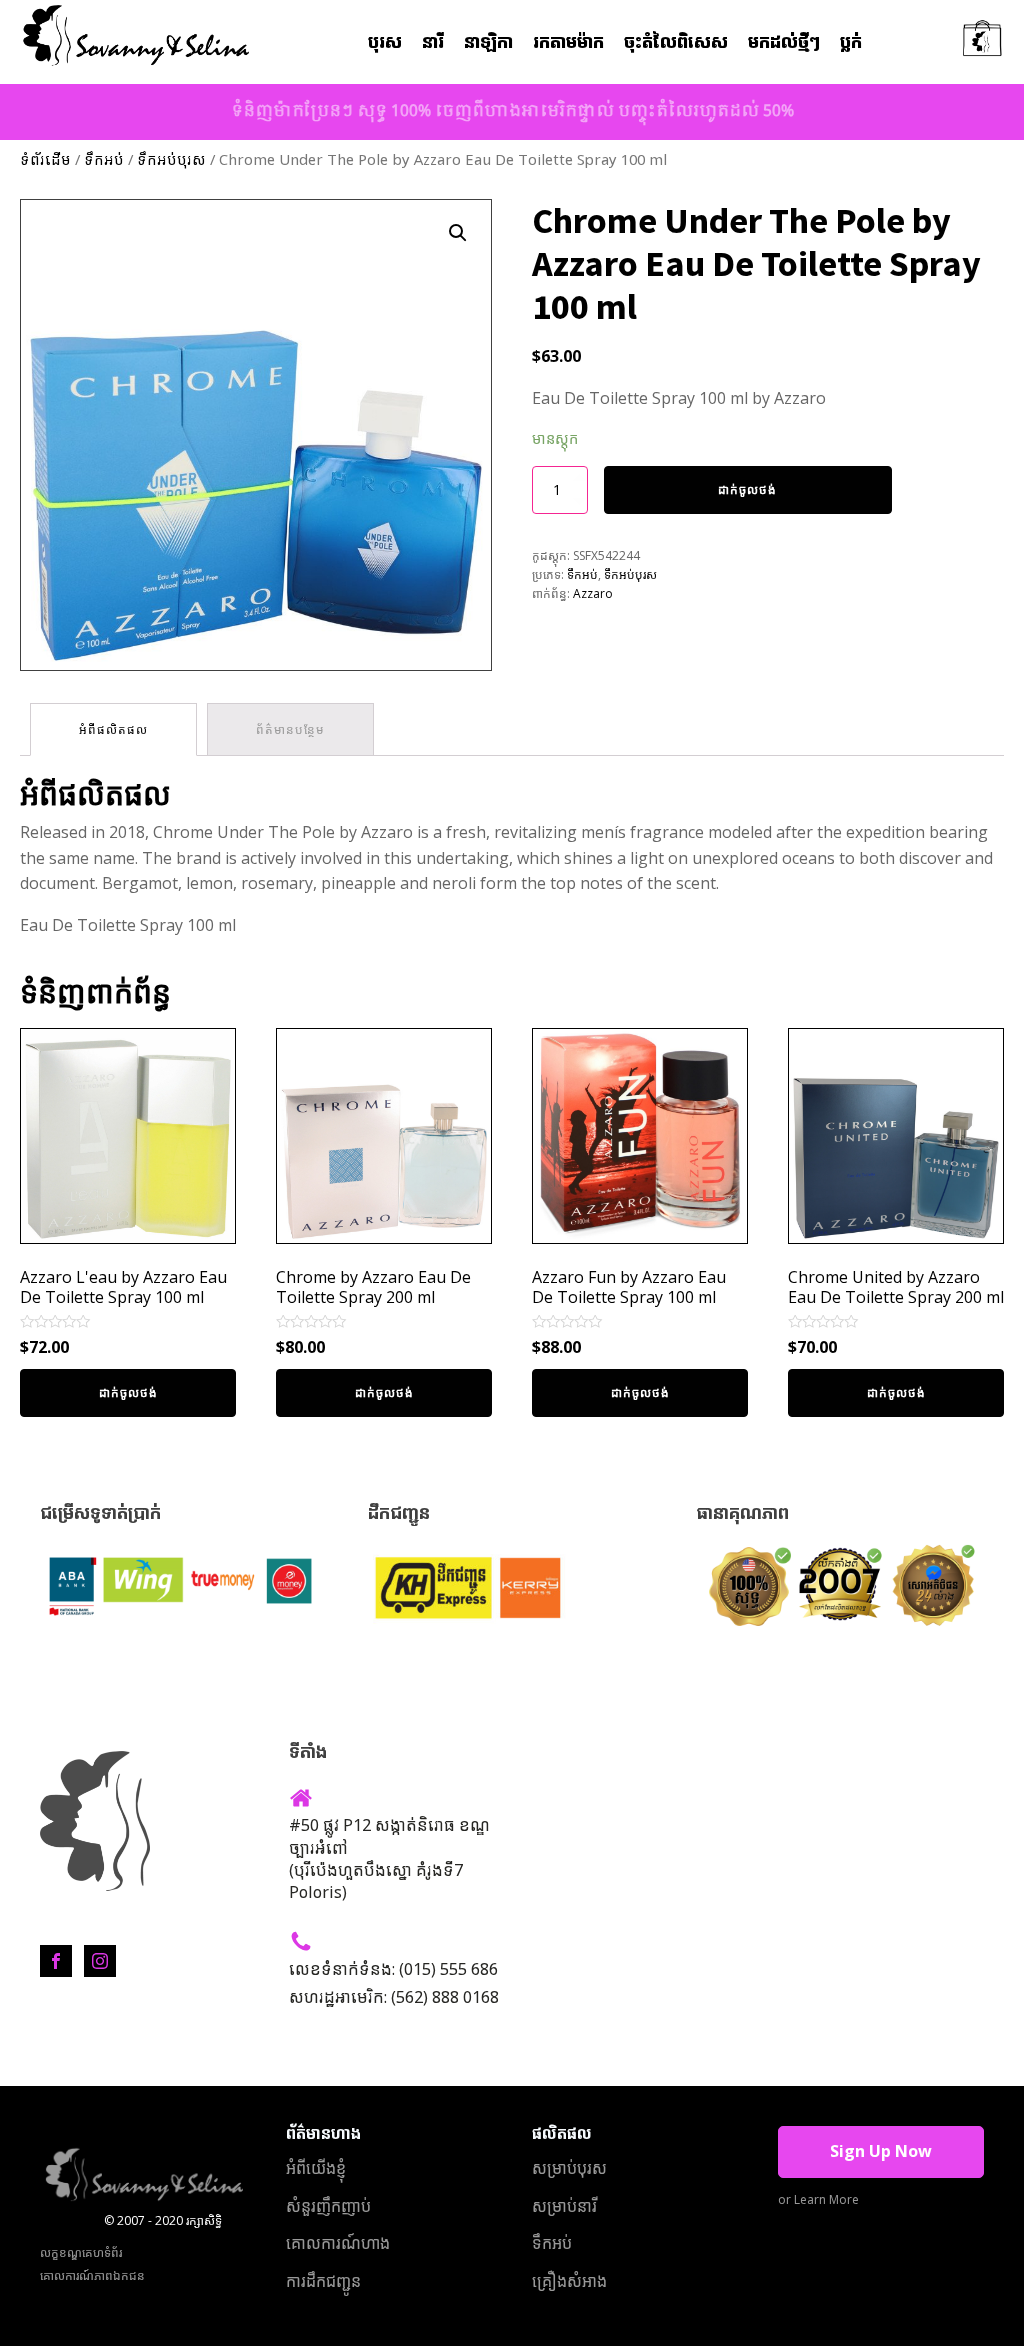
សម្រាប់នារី (564, 2206)
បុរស (385, 43)
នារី (433, 43)
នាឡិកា (488, 43)
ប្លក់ (851, 43)
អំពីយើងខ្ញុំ (316, 2168)
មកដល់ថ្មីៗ (784, 43)
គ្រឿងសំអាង (569, 2281)
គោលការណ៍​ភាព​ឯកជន (92, 2275)
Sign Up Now (881, 2151)
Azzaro (593, 593)
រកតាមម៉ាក (568, 43)
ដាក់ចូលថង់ (747, 489)
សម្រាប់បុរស (569, 2168)
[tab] (113, 729)
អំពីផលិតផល (113, 729)
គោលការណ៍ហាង (338, 2243)
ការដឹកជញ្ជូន (323, 2281)
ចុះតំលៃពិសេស (676, 43)
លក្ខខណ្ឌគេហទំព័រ (81, 2252)
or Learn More (818, 2199)
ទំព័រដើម (45, 161)
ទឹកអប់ (104, 161)
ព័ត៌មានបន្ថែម (290, 729)
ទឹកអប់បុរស (171, 161)
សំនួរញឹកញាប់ (328, 2206)
